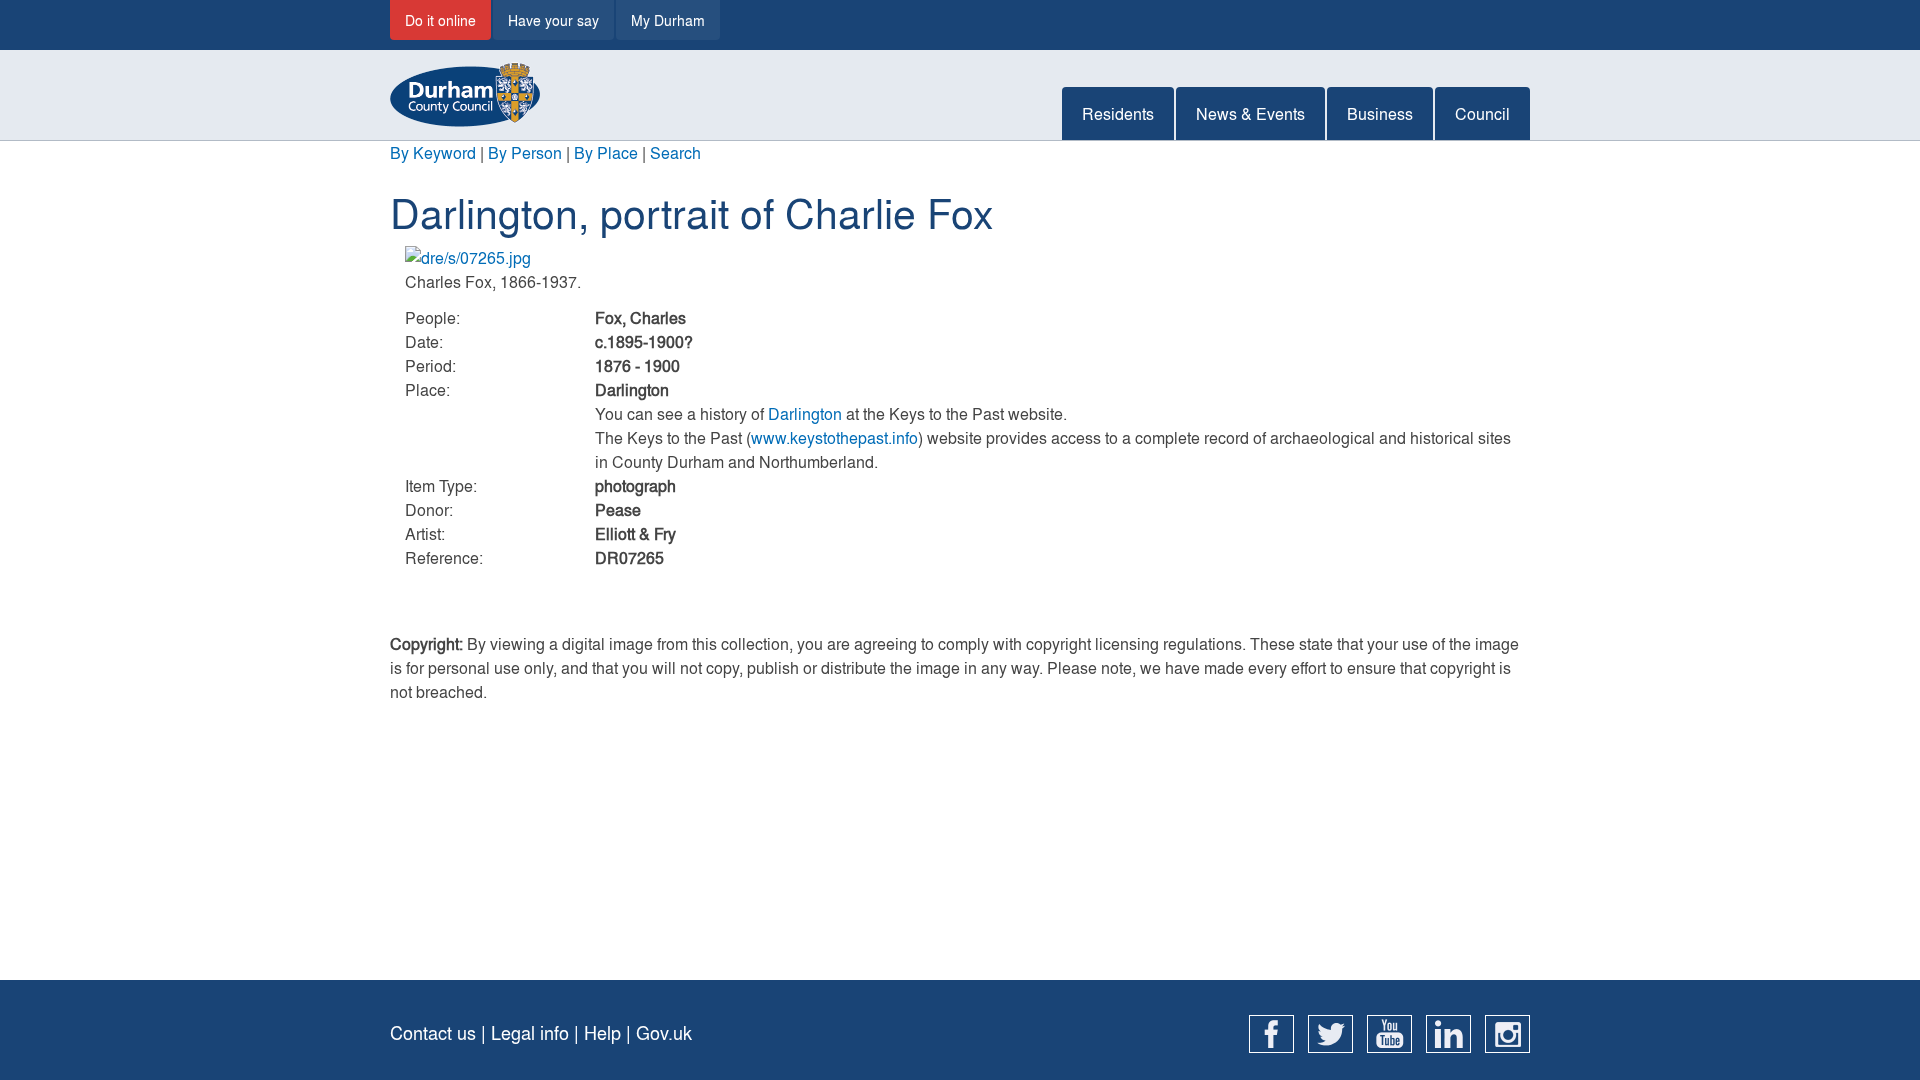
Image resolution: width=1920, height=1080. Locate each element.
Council (1482, 113)
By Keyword (433, 152)
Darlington (805, 413)
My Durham (668, 20)
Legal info (530, 1032)
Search (675, 152)
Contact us (433, 1032)
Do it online (440, 20)
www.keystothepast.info (834, 437)
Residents (1118, 113)
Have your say (553, 20)
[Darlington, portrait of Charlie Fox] (960, 258)
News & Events (1250, 113)
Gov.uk (664, 1032)
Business (1380, 113)
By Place (606, 152)
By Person (525, 152)
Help (602, 1032)
